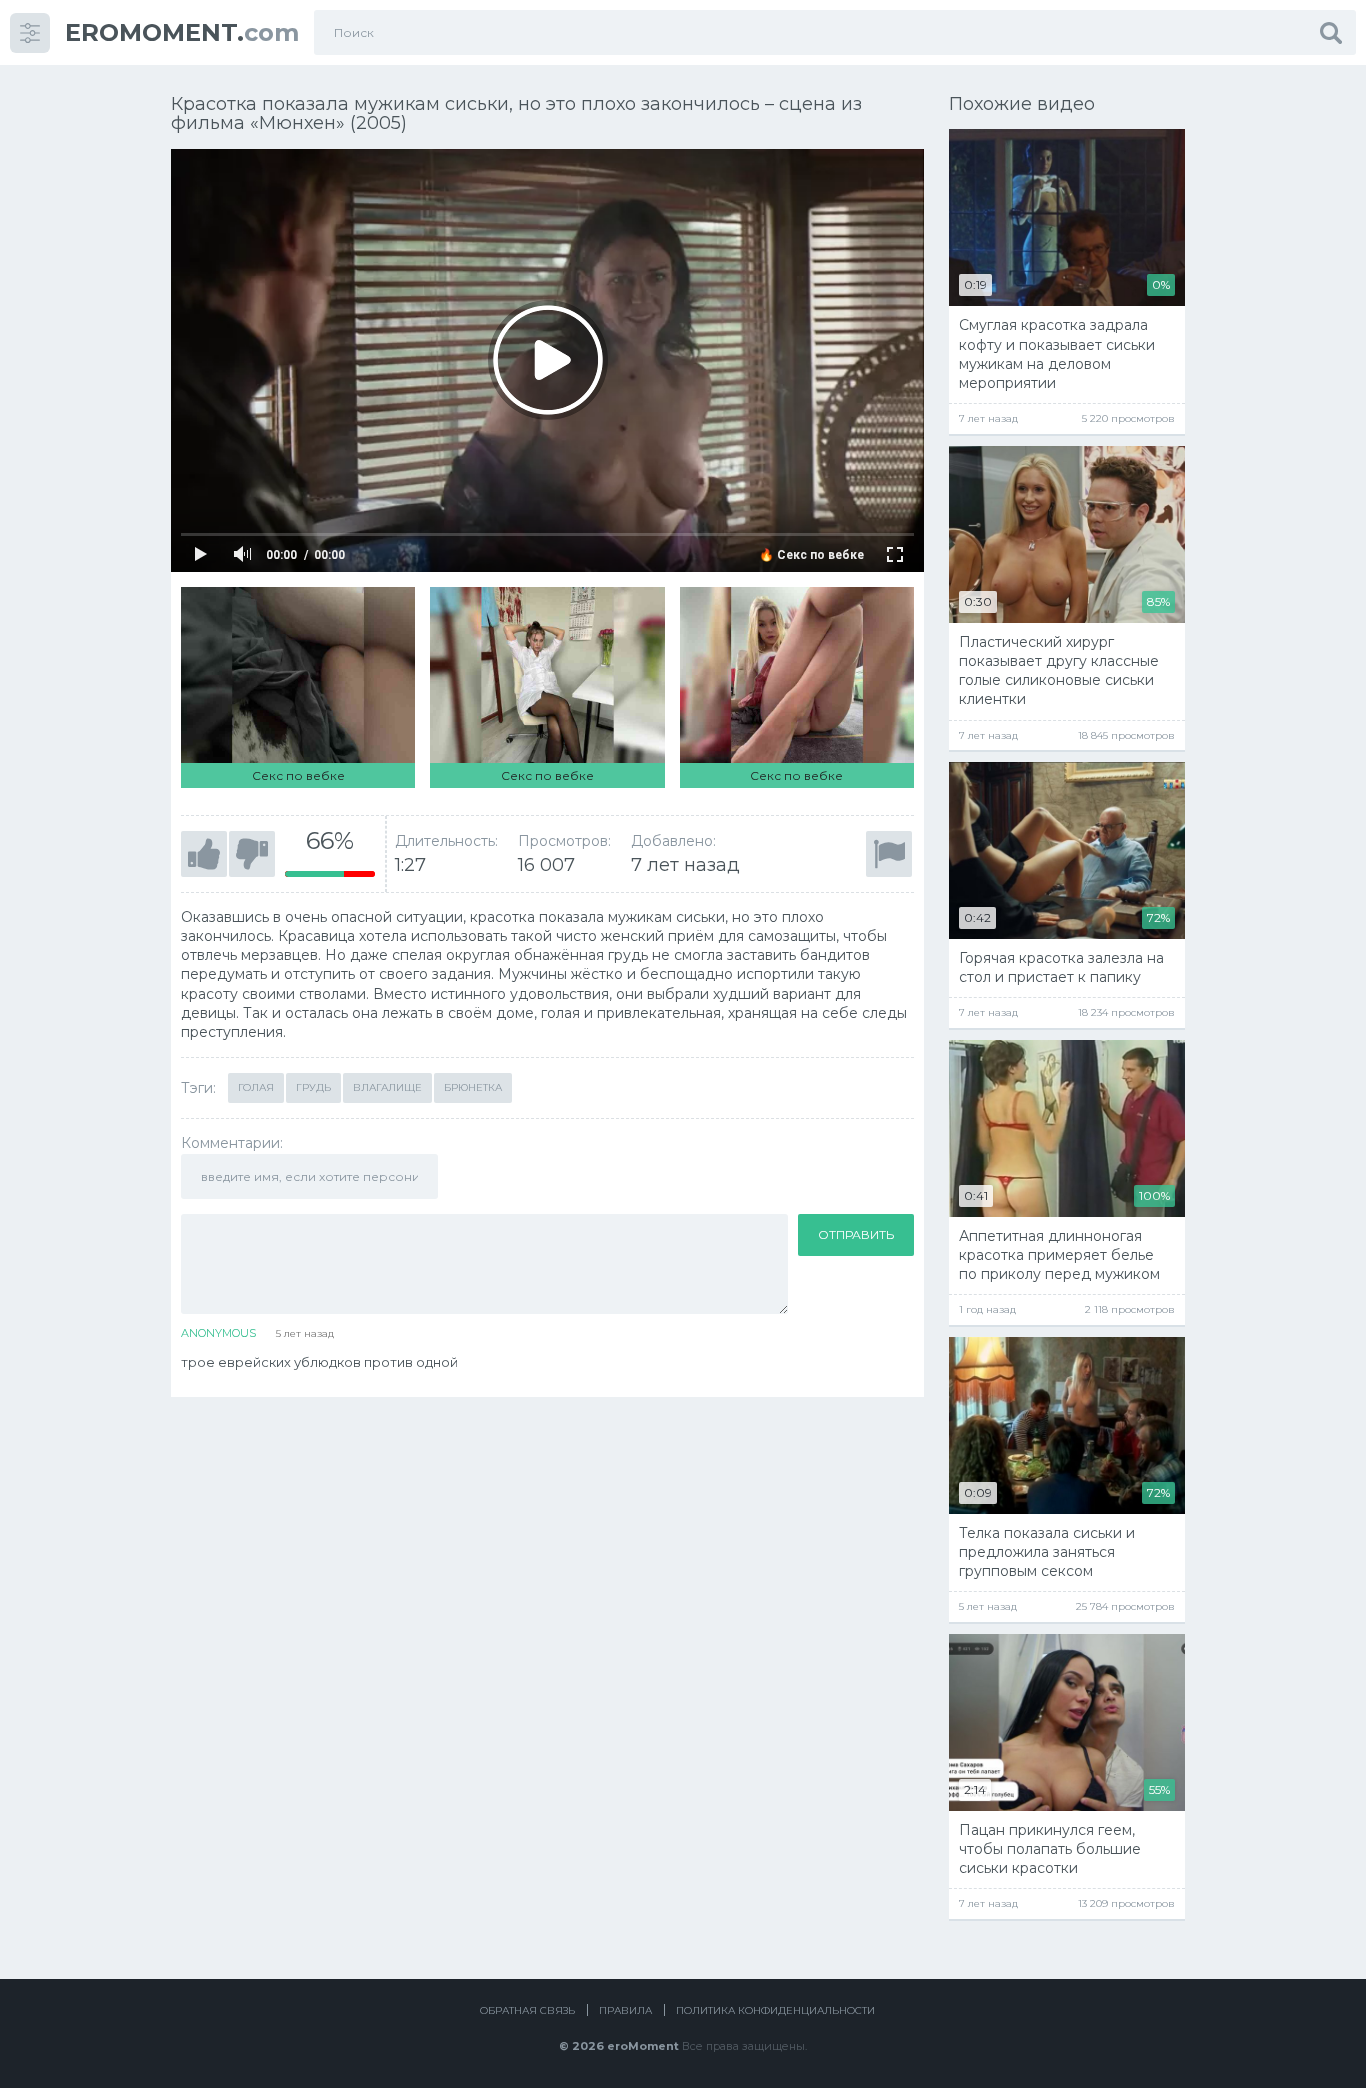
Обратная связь (527, 2010)
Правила (625, 2010)
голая (256, 1087)
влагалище (387, 1087)
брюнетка (473, 1087)
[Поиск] (1331, 32)
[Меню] (30, 33)
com (182, 32)
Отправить (856, 1234)
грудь (313, 1087)
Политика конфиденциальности (775, 2010)
